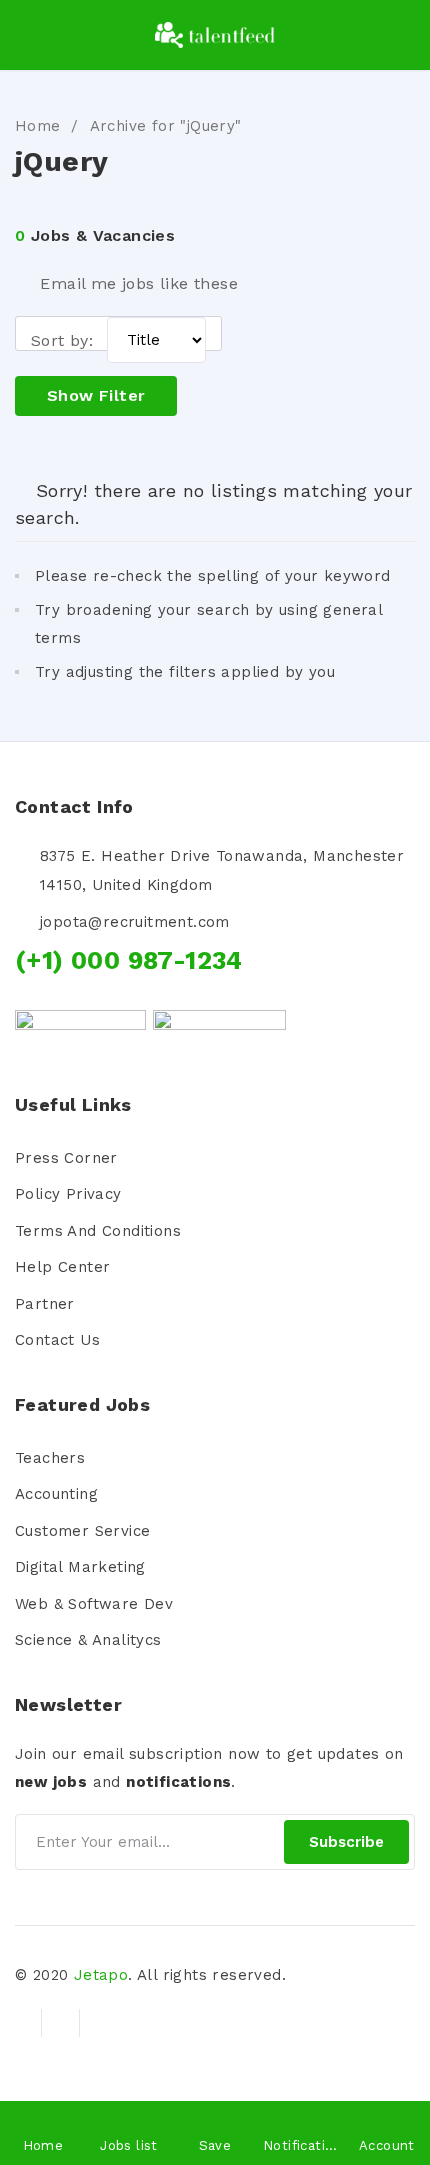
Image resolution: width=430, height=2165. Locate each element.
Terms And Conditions (98, 1231)
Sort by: (62, 340)
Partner (45, 1304)
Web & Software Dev (94, 1604)
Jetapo (101, 1975)
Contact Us (57, 1340)
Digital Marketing (80, 1567)
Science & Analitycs (88, 1640)
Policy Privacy (68, 1194)
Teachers (50, 1458)
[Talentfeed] (215, 35)
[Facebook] (23, 2023)
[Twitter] (60, 2023)
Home (38, 126)
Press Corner (66, 1158)
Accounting (56, 1494)
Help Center (62, 1267)
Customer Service (82, 1531)
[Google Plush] (98, 2023)
